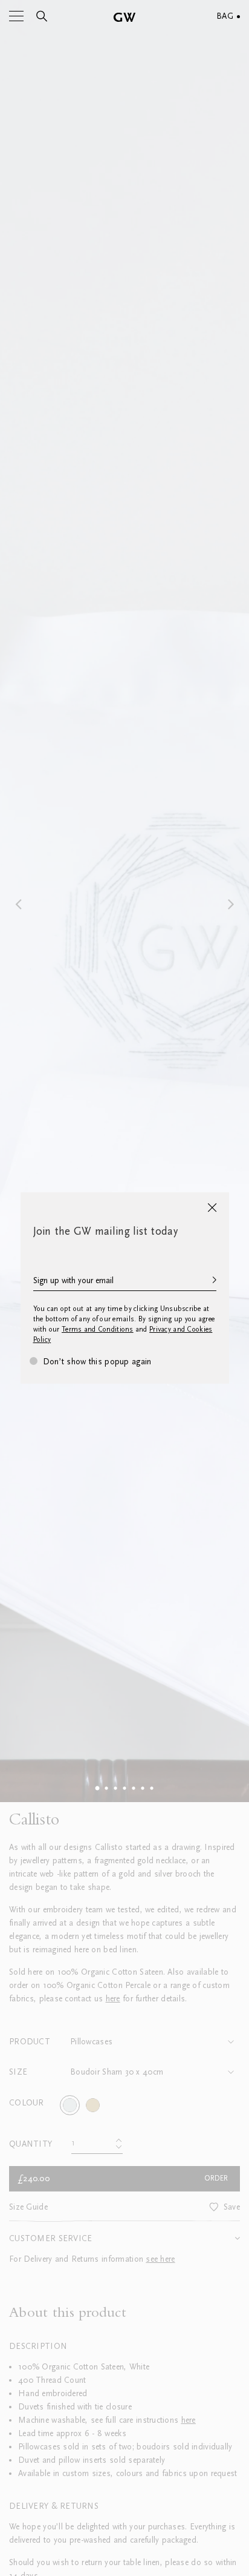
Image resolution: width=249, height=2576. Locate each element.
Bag (225, 16)
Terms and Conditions (98, 1329)
